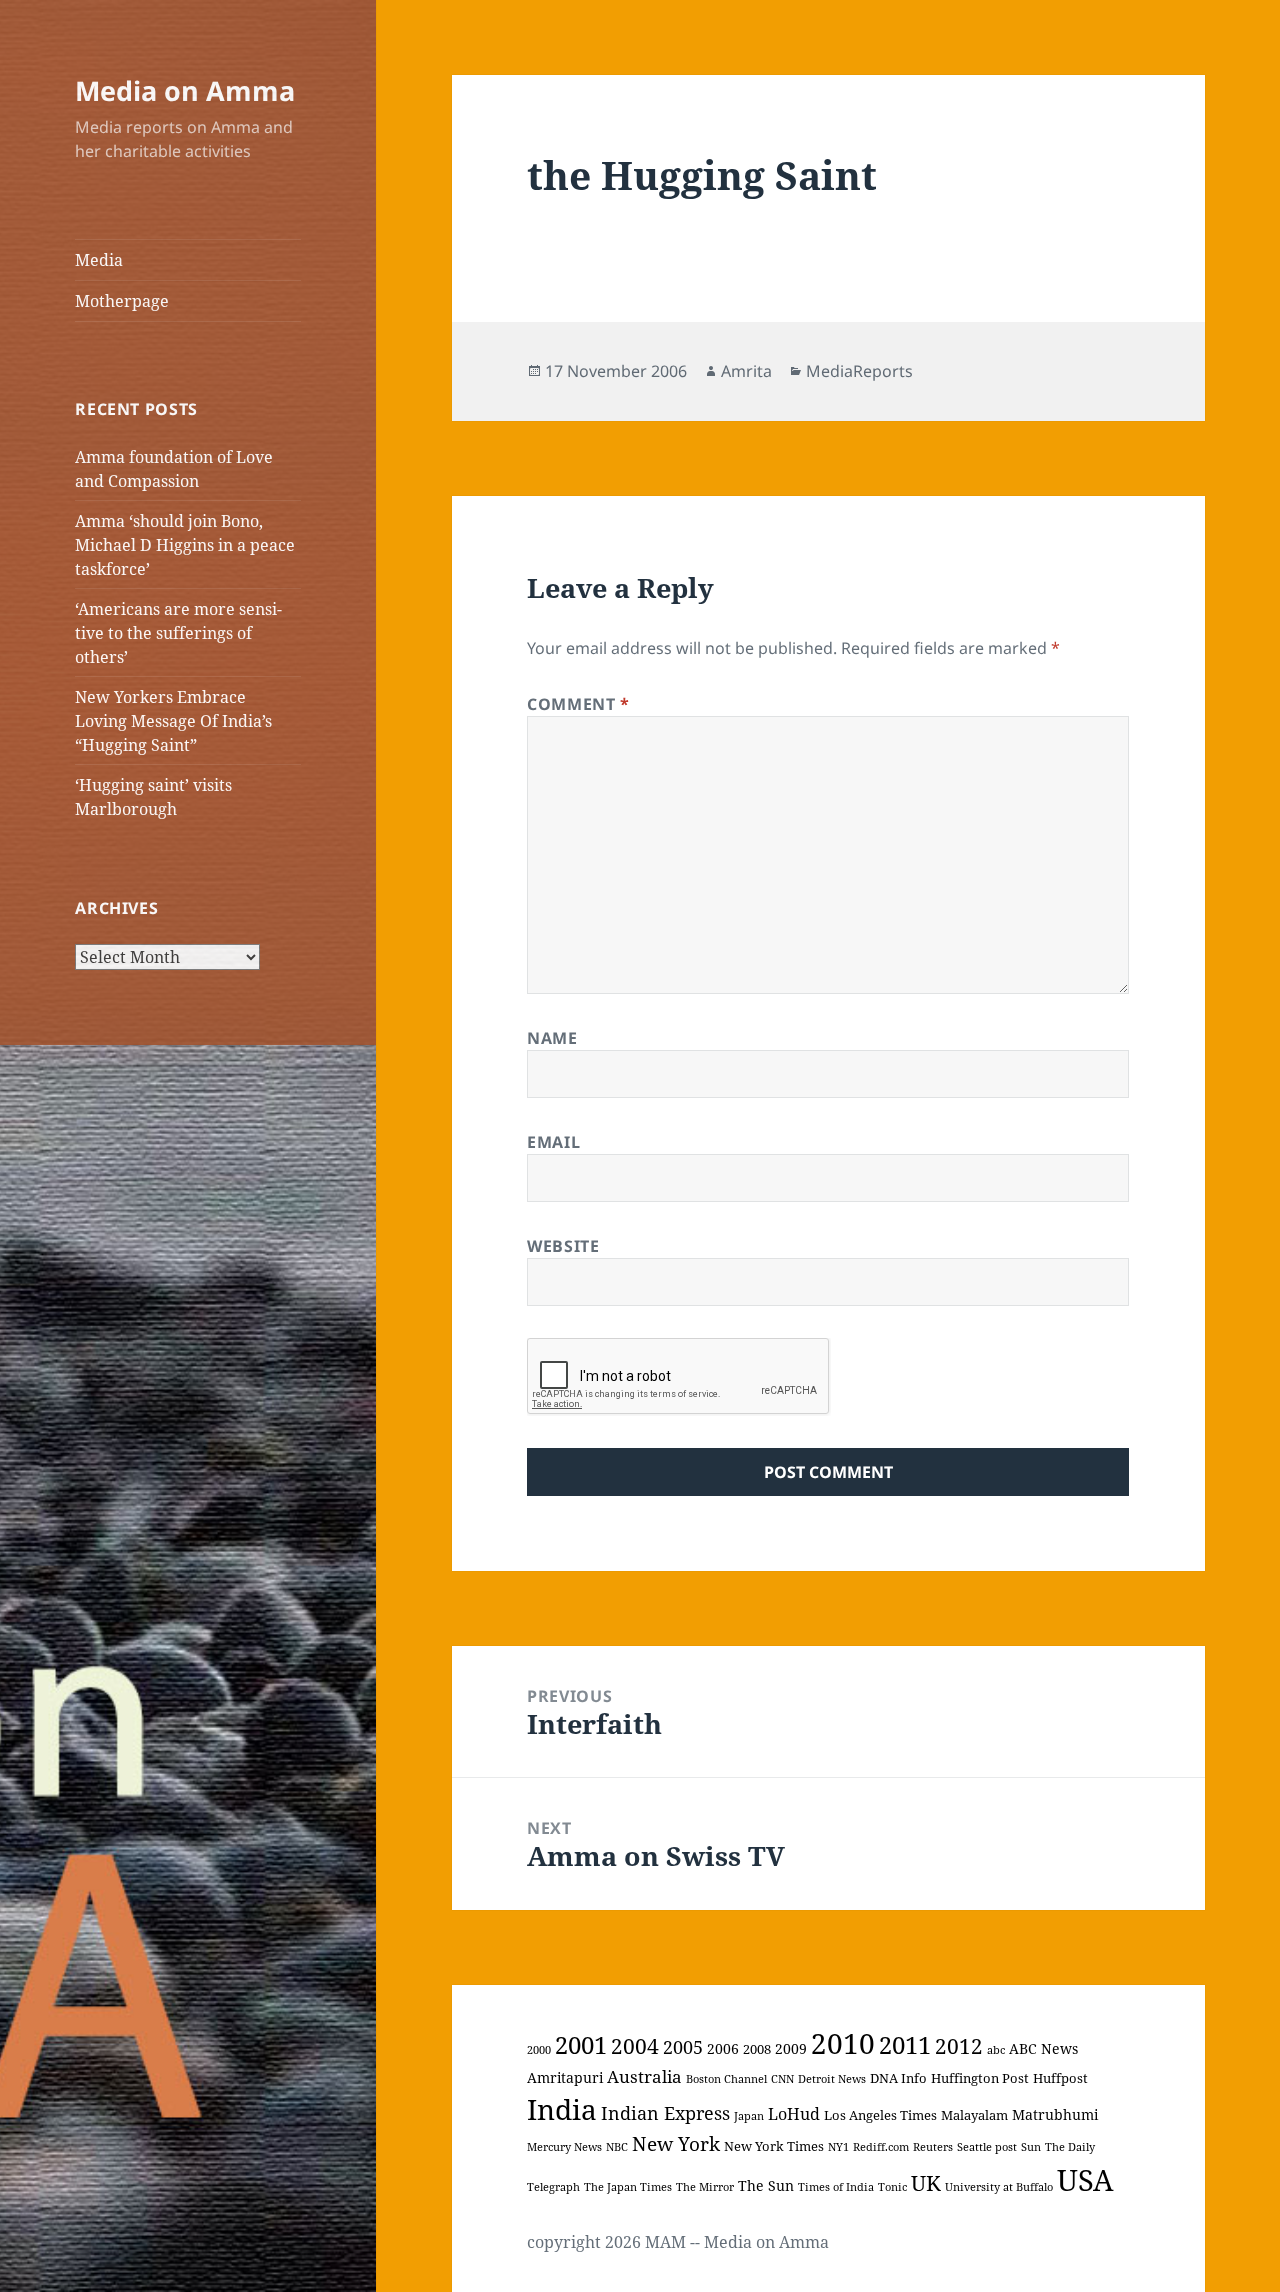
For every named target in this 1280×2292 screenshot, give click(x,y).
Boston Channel (726, 2079)
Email (553, 1142)
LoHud (794, 2114)
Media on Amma (185, 90)
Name (552, 1038)
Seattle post (987, 2147)
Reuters (933, 2147)
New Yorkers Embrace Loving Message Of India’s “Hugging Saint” (173, 721)
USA (1085, 2180)
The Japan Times (628, 2187)
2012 (959, 2046)
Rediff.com (881, 2147)
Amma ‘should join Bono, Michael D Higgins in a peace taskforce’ (185, 545)
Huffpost (1060, 2078)
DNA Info (898, 2078)
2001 (581, 2045)
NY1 (838, 2147)
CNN (782, 2079)
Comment (578, 704)
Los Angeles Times (880, 2115)
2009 (791, 2048)
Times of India (836, 2187)
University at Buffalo (999, 2187)
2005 (683, 2047)
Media (99, 260)
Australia (644, 2076)
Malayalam (974, 2115)
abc (996, 2050)
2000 (539, 2050)
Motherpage (122, 301)
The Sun (766, 2185)
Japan (749, 2116)
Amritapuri (565, 2077)
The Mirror (705, 2187)
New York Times (774, 2146)
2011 (905, 2044)
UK (926, 2183)
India (562, 2109)
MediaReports (859, 371)
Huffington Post (980, 2078)
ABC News (1043, 2048)
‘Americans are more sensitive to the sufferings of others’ (178, 633)
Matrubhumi (1055, 2114)
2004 (635, 2045)
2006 (723, 2048)
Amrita (746, 371)
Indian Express (665, 2113)
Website (563, 1246)
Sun (1031, 2147)
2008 (757, 2049)
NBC (617, 2147)
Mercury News (564, 2147)
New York (676, 2143)
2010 (843, 2043)
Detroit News (832, 2079)
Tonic (892, 2187)
